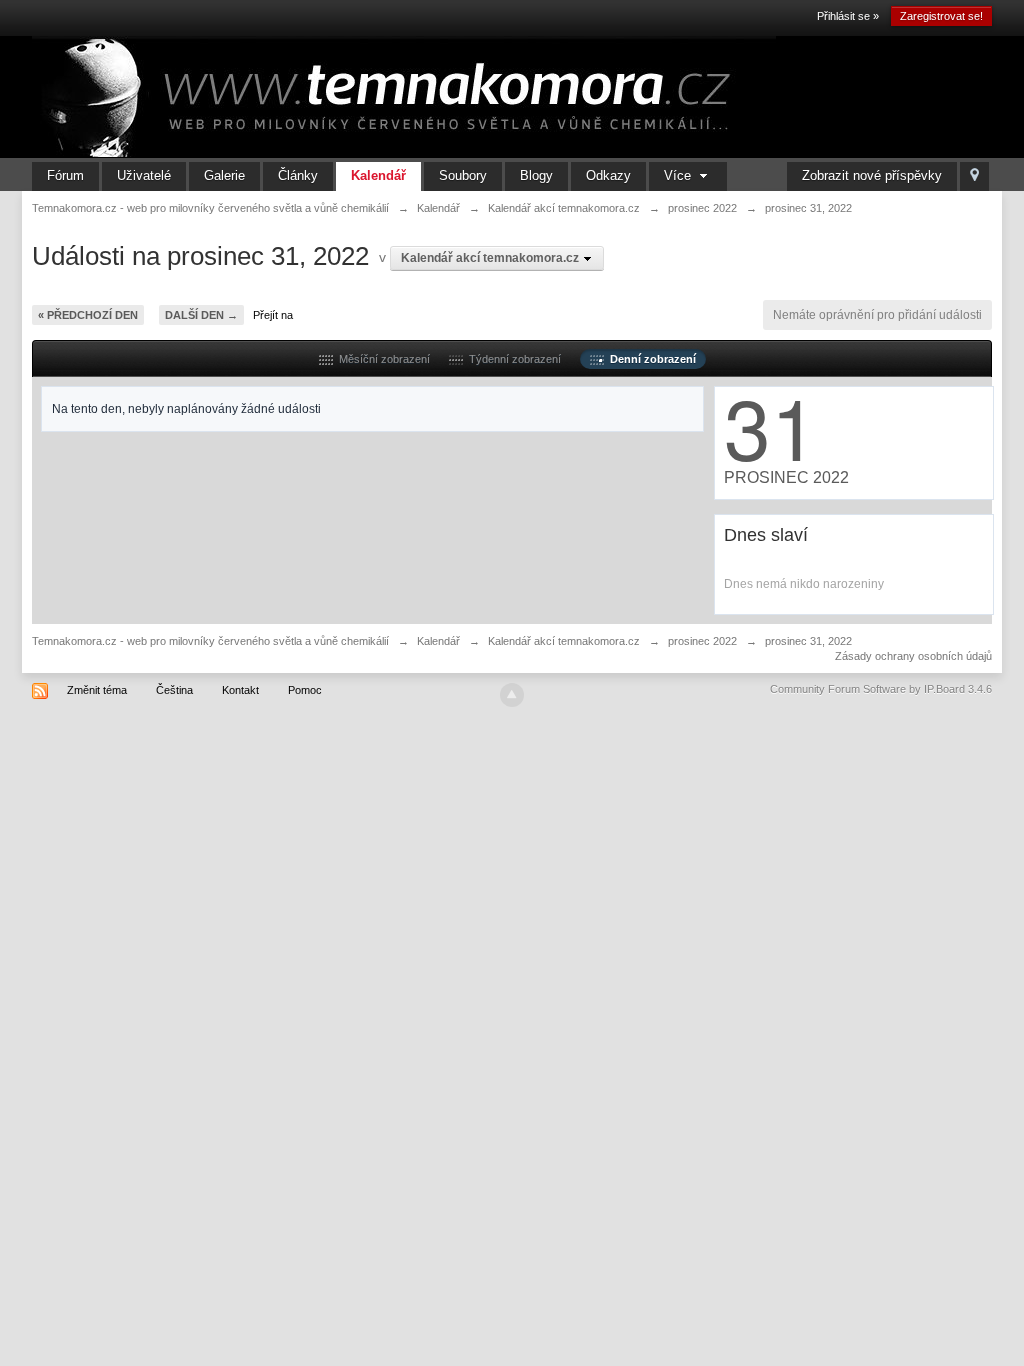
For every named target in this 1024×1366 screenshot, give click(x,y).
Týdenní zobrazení (512, 359)
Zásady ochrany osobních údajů (913, 656)
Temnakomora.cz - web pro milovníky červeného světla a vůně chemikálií (210, 641)
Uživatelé (144, 175)
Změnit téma (97, 690)
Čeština (174, 690)
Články (298, 175)
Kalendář (378, 175)
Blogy (536, 175)
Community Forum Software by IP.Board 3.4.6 (881, 689)
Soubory (463, 175)
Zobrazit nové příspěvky (872, 175)
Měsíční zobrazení (381, 359)
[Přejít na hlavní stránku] (404, 96)
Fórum (65, 175)
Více (679, 175)
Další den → (201, 315)
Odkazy (608, 175)
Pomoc (305, 690)
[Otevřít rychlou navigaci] (974, 176)
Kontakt (240, 690)
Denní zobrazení (650, 359)
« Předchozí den (88, 315)
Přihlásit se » (848, 16)
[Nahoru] (512, 695)
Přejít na (273, 315)
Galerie (224, 175)
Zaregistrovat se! (941, 16)
